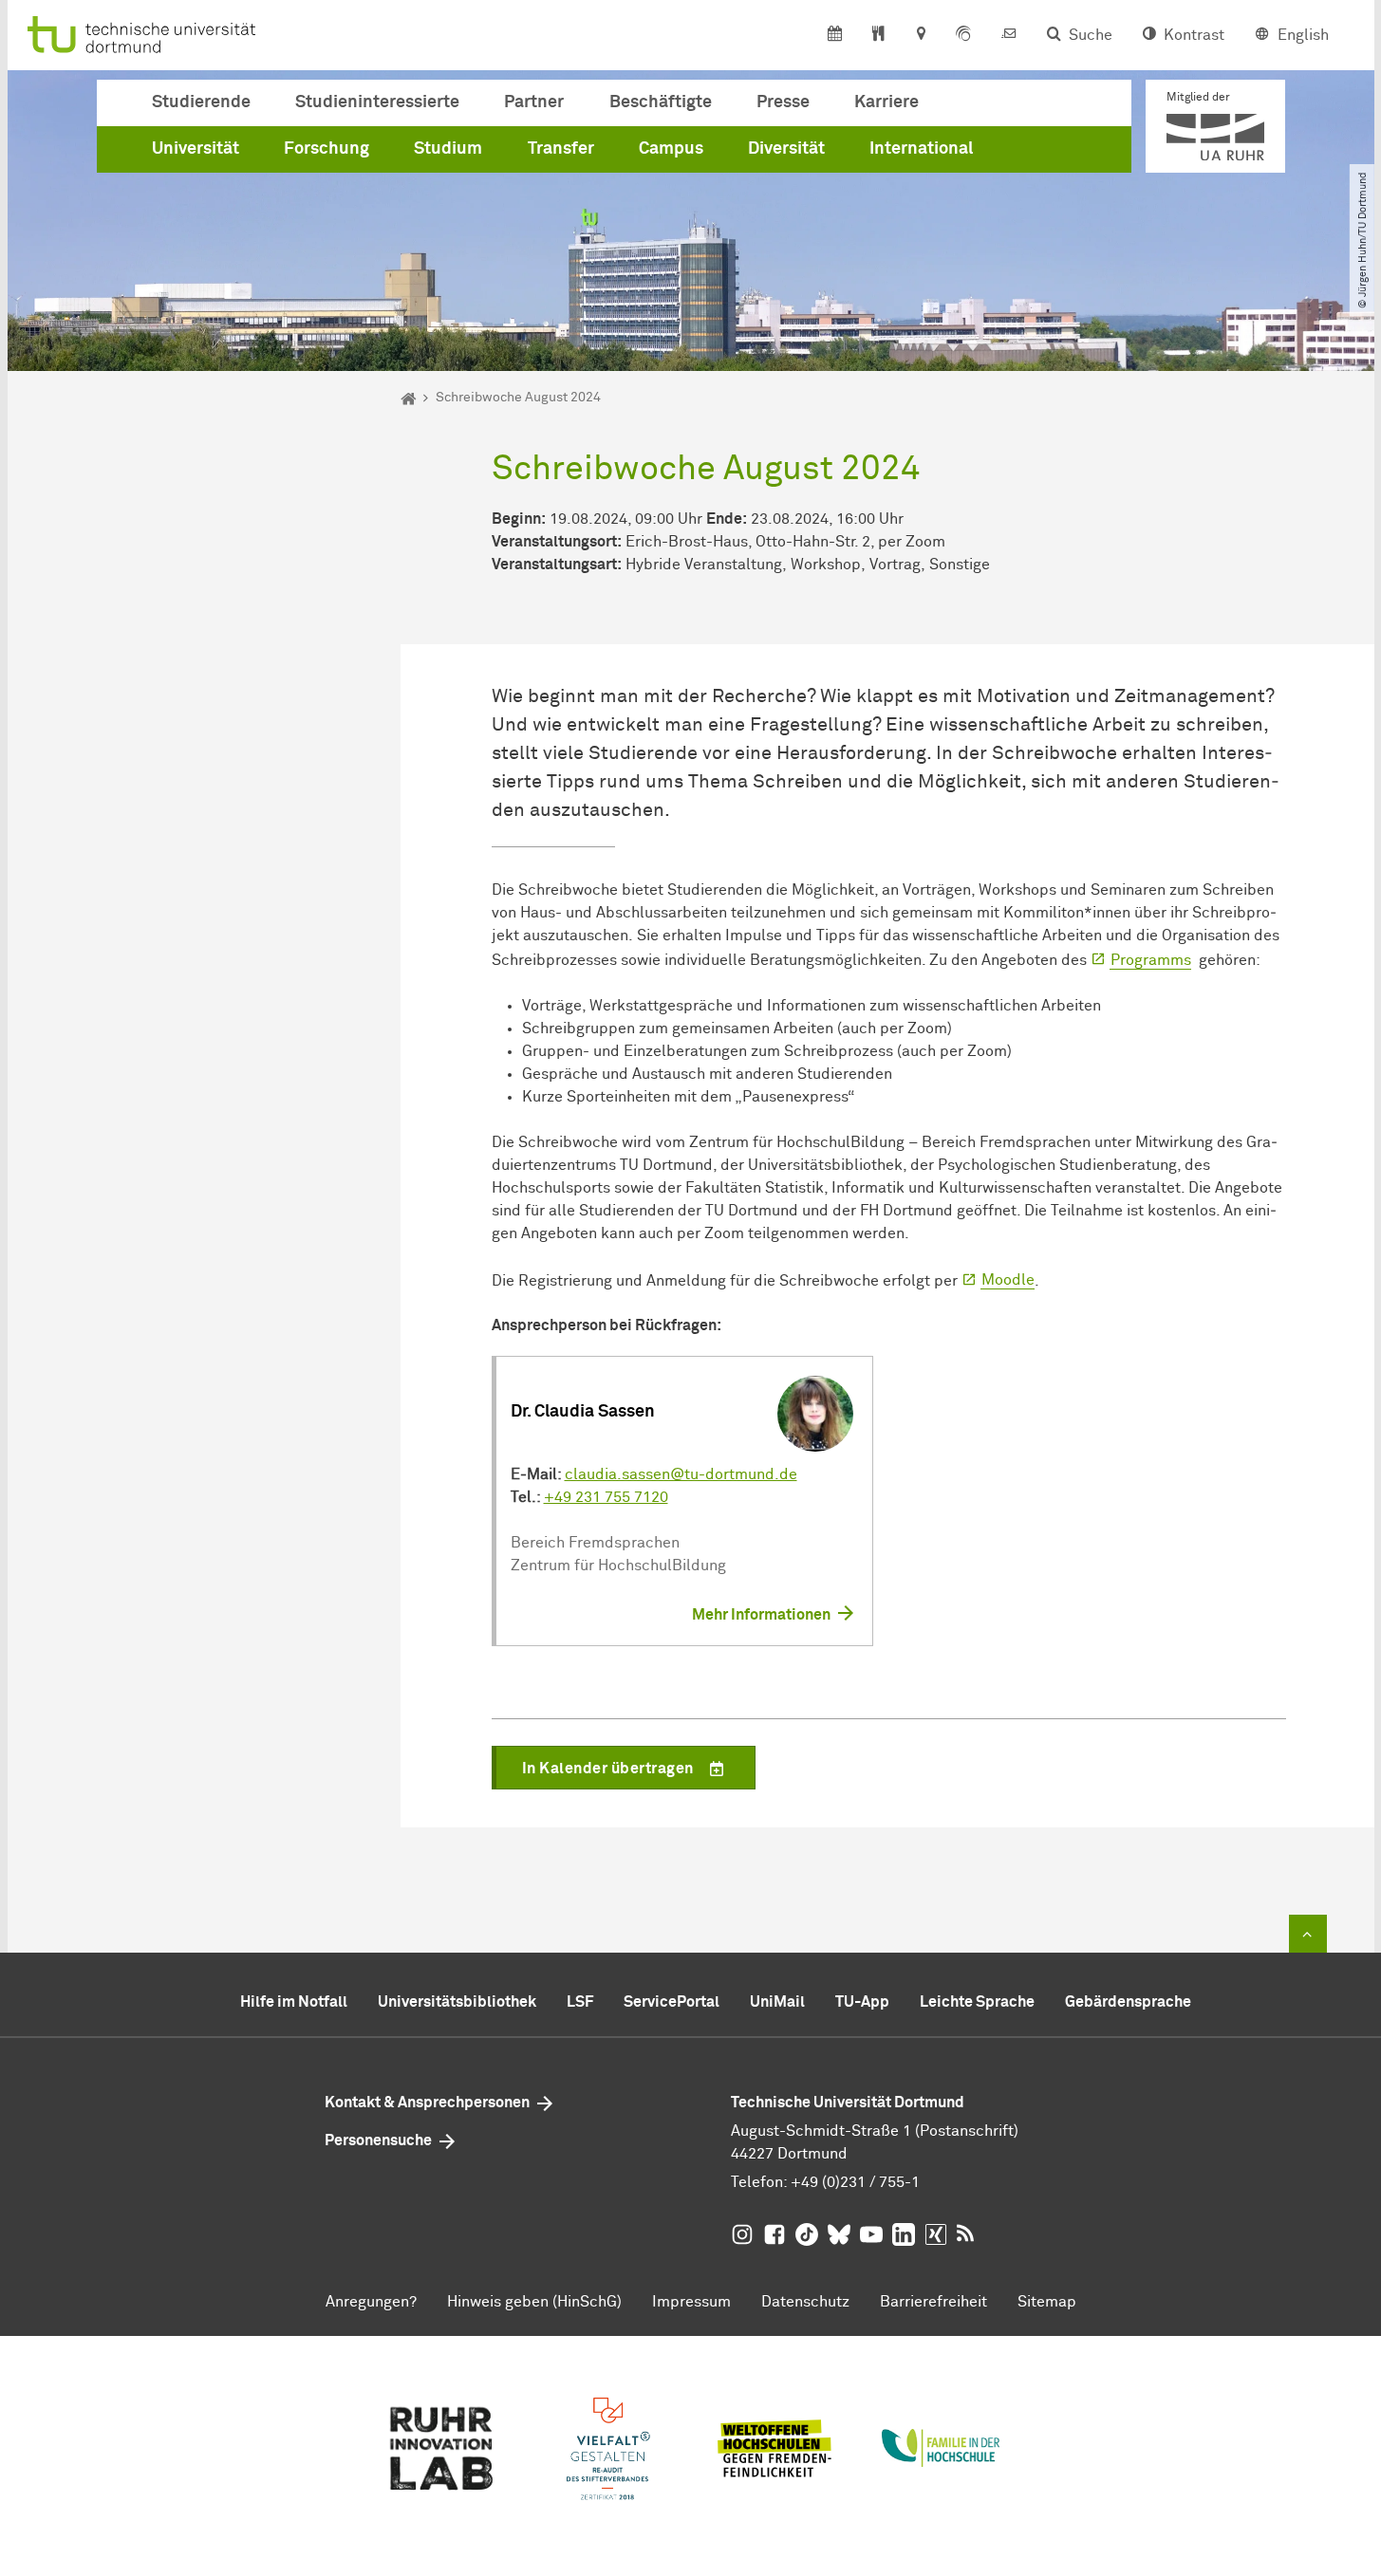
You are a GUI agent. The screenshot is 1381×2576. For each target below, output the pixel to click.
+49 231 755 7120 (606, 1497)
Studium (448, 149)
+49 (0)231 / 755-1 (855, 2182)
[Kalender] (835, 35)
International (921, 149)
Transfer (561, 149)
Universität (196, 149)
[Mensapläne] (878, 35)
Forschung (327, 149)
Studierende (201, 102)
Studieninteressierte (377, 102)
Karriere (886, 102)
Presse (783, 102)
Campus (671, 149)
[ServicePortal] (963, 35)
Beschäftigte (661, 102)
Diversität (786, 149)
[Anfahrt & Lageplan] (920, 35)
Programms (1151, 960)
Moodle (1008, 1280)
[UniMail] (1009, 35)
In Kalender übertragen (608, 1769)
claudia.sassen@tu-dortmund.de (681, 1474)
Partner (534, 102)
